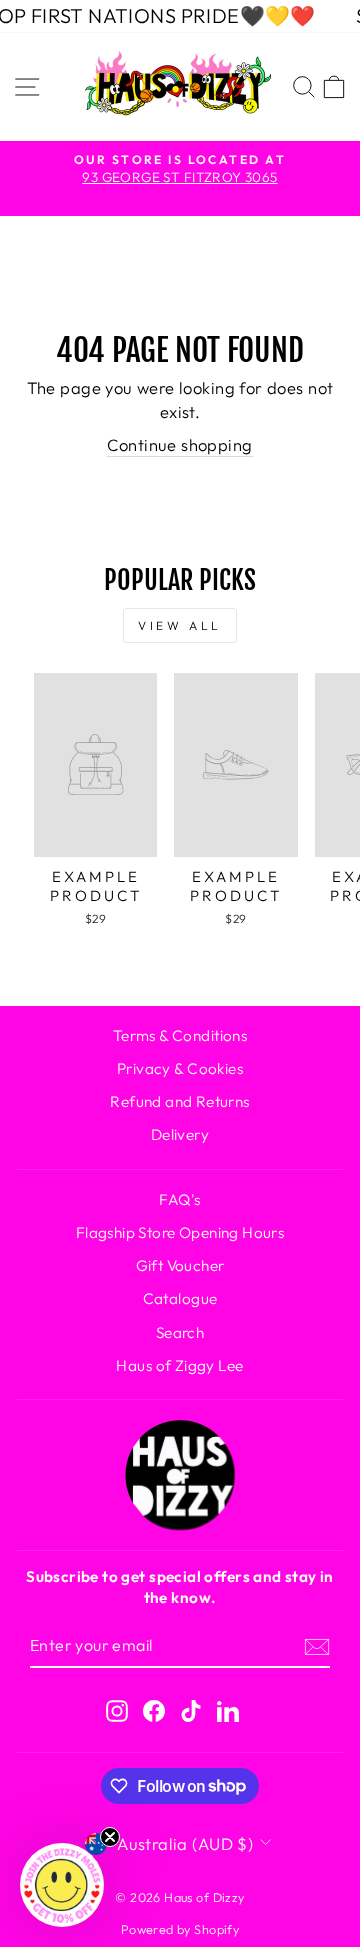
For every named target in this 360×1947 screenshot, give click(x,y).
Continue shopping (179, 444)
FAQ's (179, 1199)
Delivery (180, 1134)
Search (180, 1332)
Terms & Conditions (180, 1035)
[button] (62, 1885)
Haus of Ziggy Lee (179, 1365)
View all (180, 625)
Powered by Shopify (180, 1929)
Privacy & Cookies (180, 1068)
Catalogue (180, 1298)
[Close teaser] (110, 1837)
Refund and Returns (179, 1101)
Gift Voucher (180, 1265)
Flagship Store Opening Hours (180, 1232)
